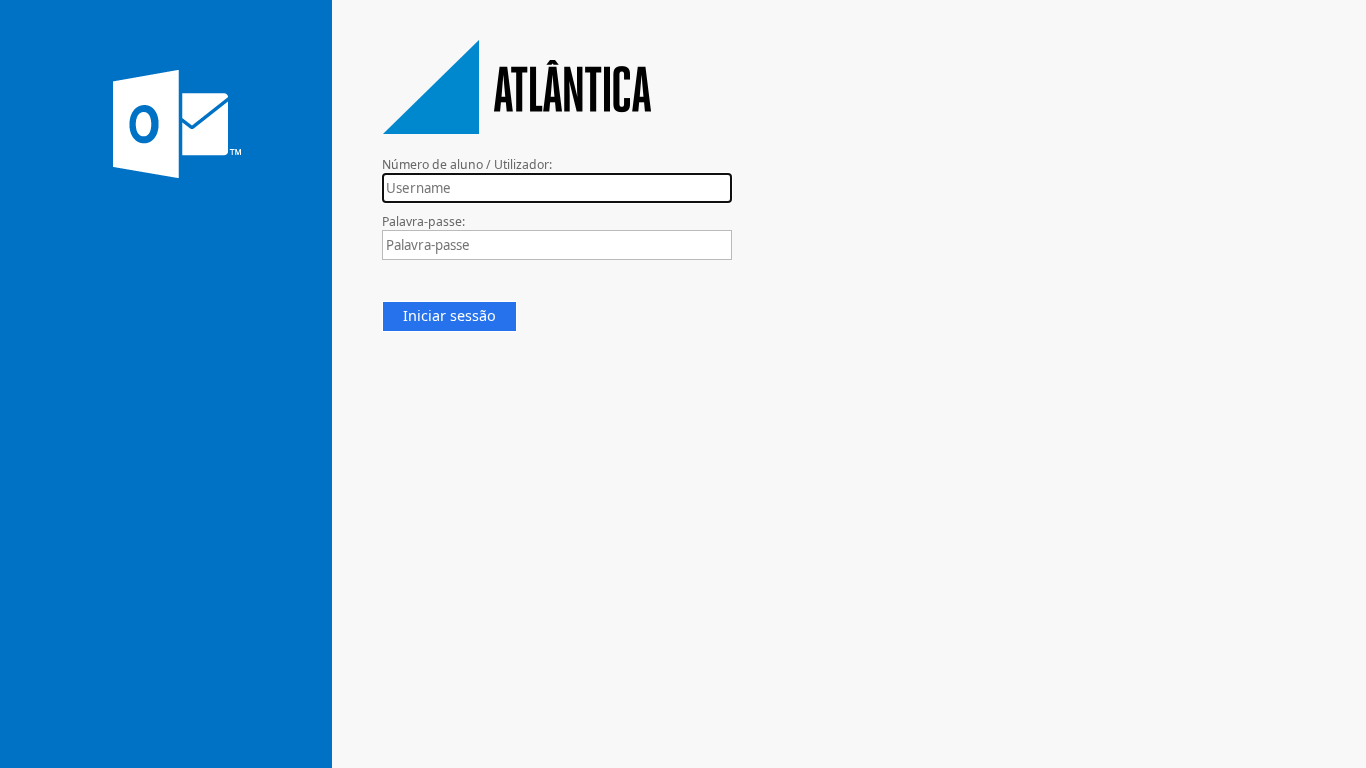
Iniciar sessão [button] (449, 315)
